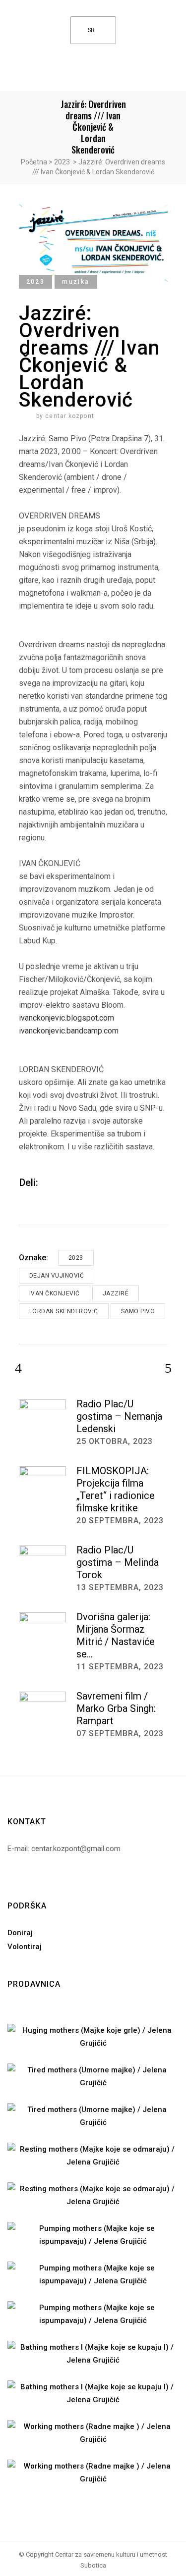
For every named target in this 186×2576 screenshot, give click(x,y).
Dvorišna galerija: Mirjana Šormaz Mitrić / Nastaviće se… (116, 1635)
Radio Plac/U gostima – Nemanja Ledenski (119, 1416)
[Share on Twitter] (62, 1182)
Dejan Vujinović (57, 1276)
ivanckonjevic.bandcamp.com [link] (69, 1031)
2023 (62, 162)
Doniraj (20, 1933)
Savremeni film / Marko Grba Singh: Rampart (116, 1708)
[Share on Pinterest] (75, 1182)
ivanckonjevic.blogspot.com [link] (66, 1018)
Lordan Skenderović (64, 1311)
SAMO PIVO (138, 1311)
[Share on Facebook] (49, 1182)
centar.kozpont (70, 416)
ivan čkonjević (55, 1293)
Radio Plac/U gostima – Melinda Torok (118, 1562)
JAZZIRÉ (116, 1293)
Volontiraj (25, 1947)
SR (91, 30)
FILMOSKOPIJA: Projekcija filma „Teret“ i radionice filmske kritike (116, 1489)
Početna (34, 162)
